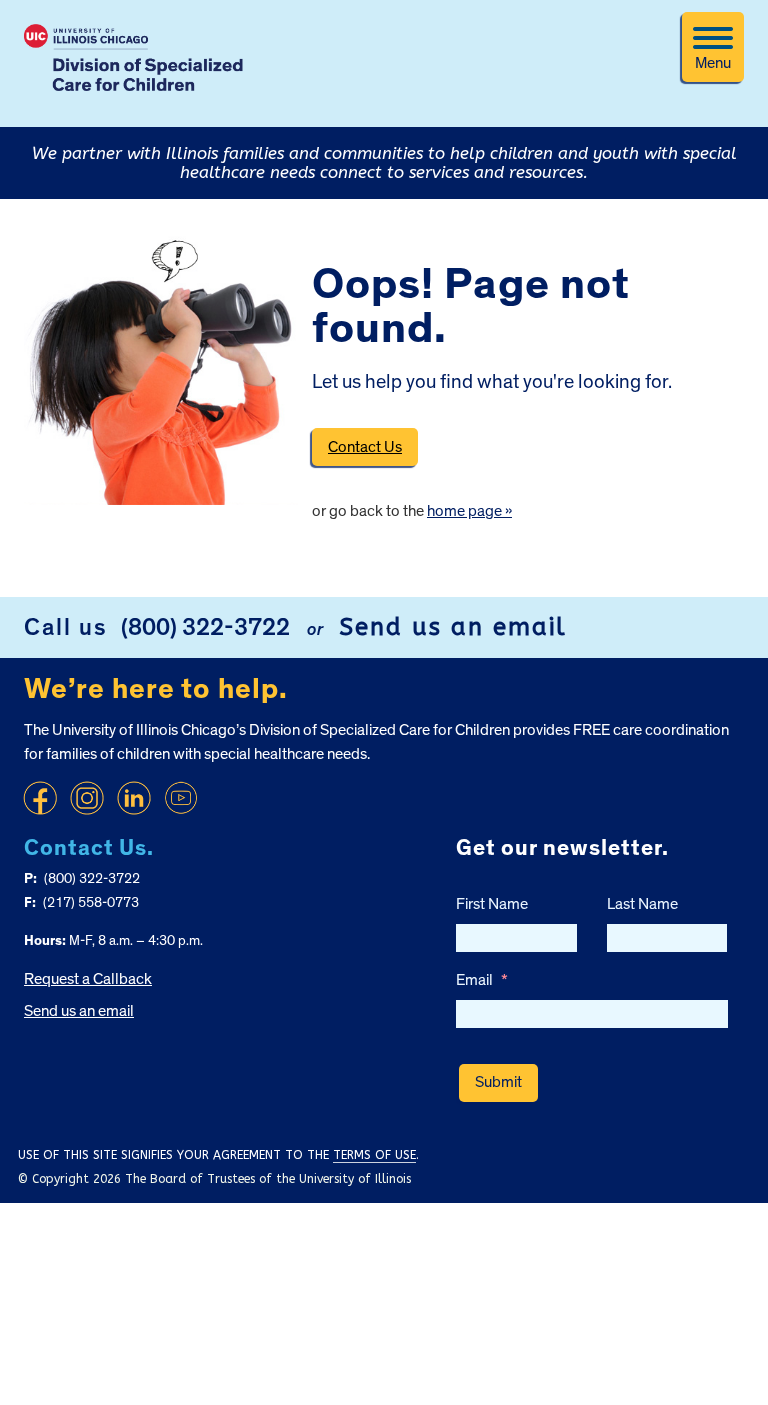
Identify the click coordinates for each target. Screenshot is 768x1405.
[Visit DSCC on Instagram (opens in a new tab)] (87, 798)
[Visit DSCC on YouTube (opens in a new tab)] (181, 798)
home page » (469, 511)
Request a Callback (88, 979)
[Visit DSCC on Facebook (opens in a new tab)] (40, 798)
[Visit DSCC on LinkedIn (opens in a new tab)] (134, 798)
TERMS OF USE (374, 1155)
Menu (713, 63)
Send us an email (453, 627)
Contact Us (365, 447)
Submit (498, 1082)
